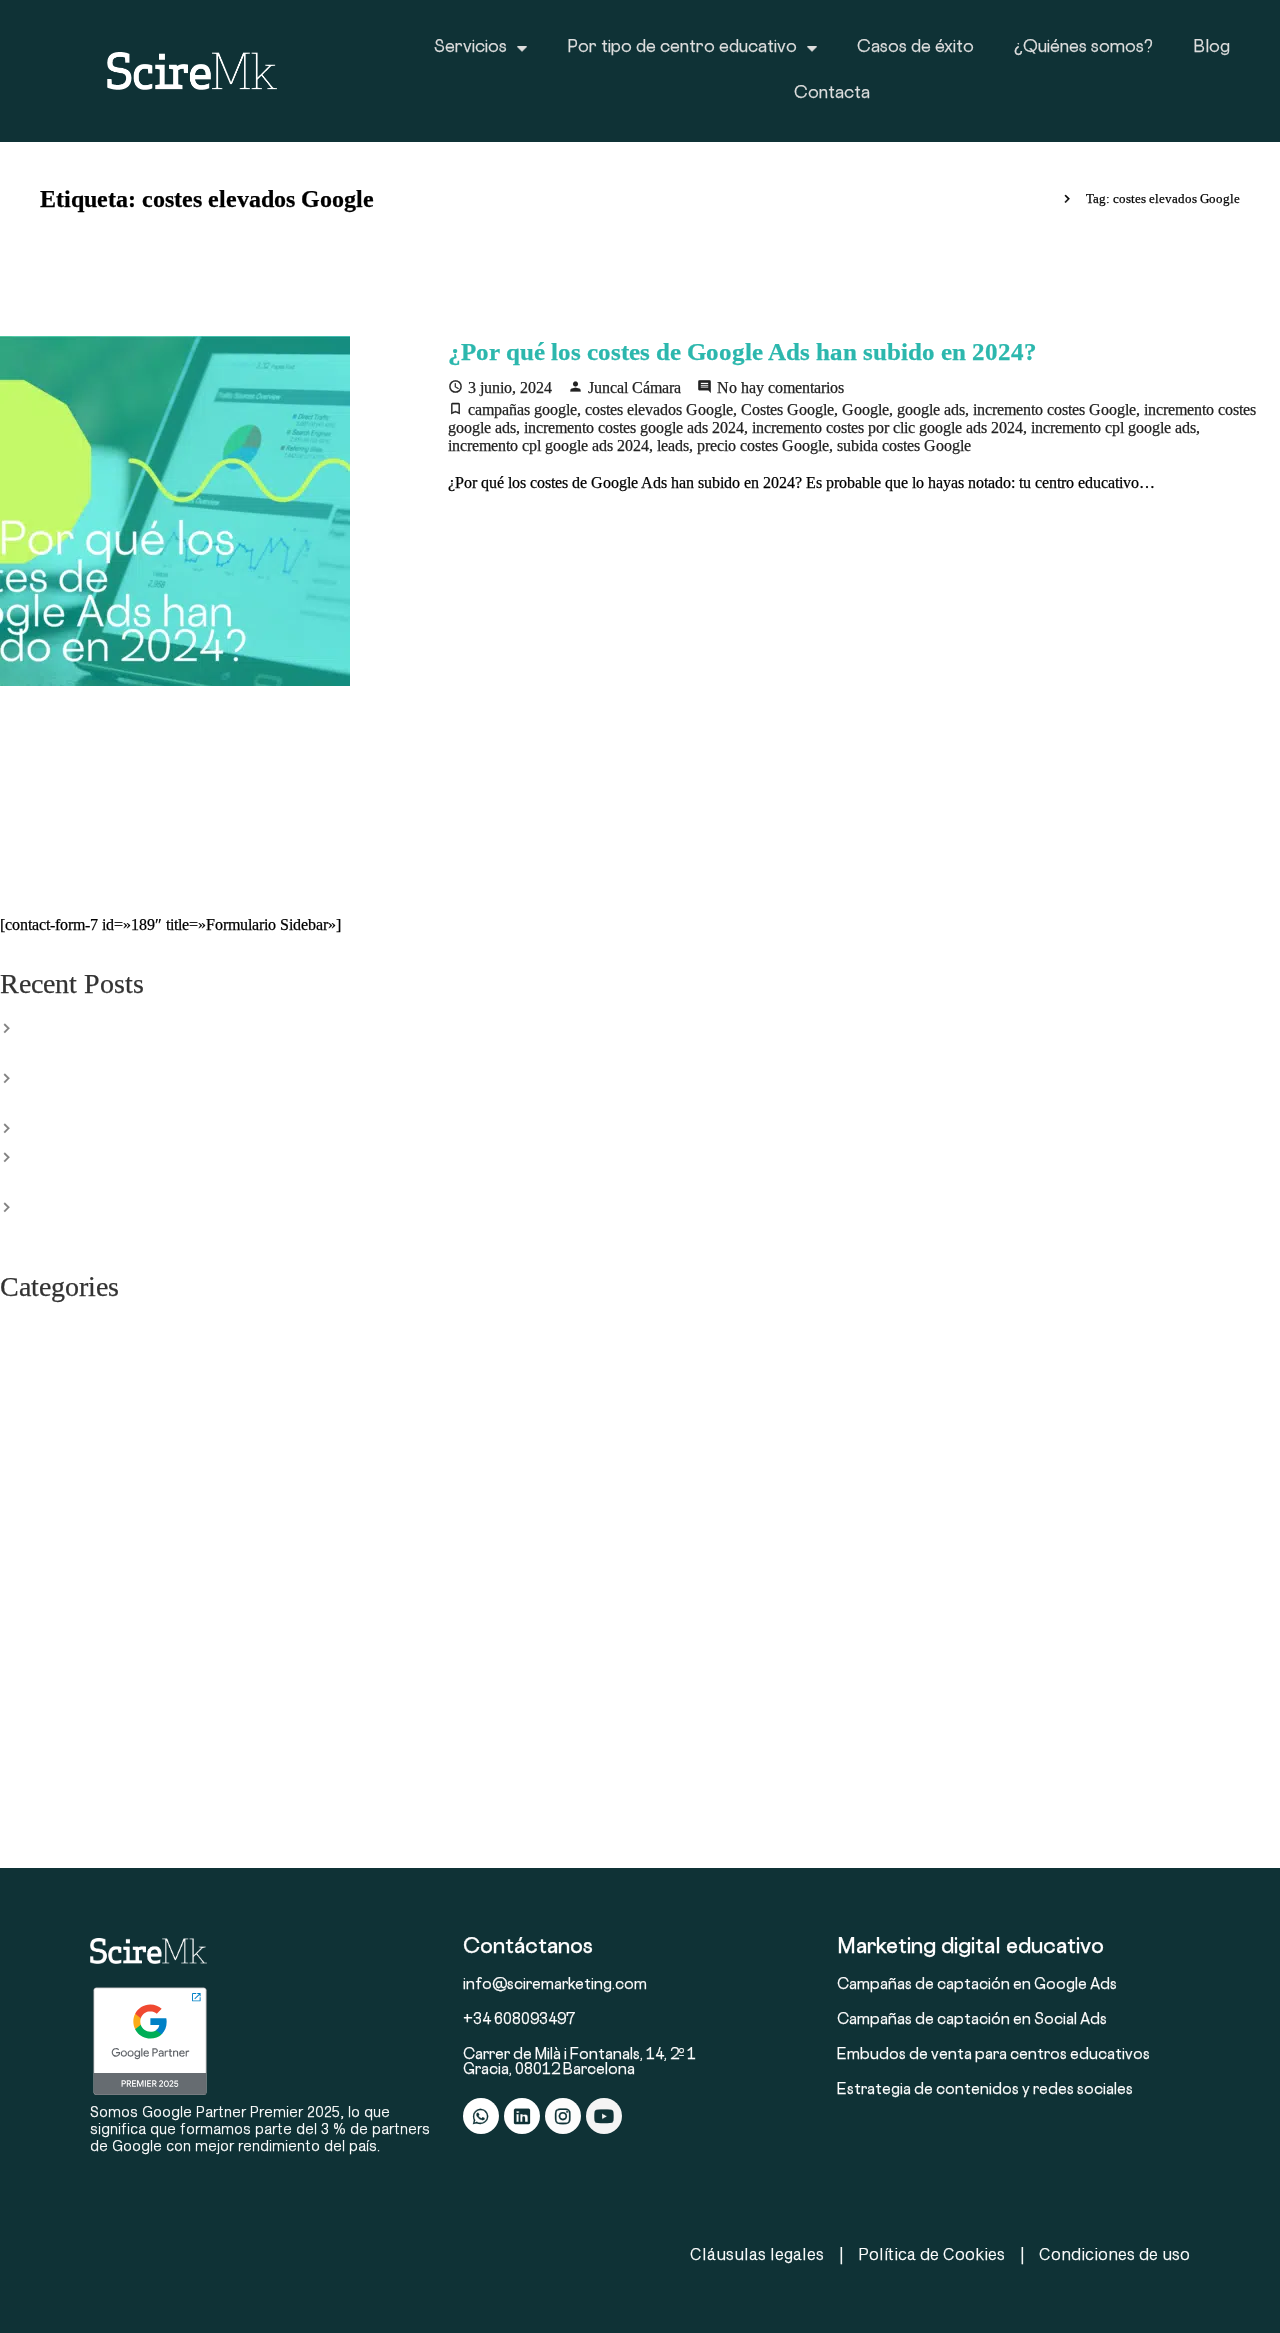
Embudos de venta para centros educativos (993, 2055)
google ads (931, 409)
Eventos (25, 1441)
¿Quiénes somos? (1083, 48)
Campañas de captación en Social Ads (972, 2020)
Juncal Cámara (634, 387)
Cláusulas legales (757, 2253)
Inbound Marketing (60, 1525)
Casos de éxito (915, 48)
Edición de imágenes (65, 1329)
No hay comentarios (780, 387)
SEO (14, 1665)
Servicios (470, 48)
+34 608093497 (519, 2020)
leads (673, 445)
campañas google (522, 409)
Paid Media (35, 1609)
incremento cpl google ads (1113, 427)
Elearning (30, 1357)
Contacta (832, 94)
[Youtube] (604, 2116)
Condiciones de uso (1114, 2253)
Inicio (1032, 198)
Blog (1211, 48)
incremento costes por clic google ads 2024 (887, 427)
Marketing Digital (55, 1553)
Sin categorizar (46, 1693)
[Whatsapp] (481, 2116)
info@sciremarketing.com (555, 1985)
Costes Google (787, 409)
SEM (15, 1637)
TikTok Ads (36, 1777)
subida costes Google (904, 445)
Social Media (40, 1749)
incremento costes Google (1054, 409)
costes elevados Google (659, 409)
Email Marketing (52, 1385)
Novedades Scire (52, 1581)
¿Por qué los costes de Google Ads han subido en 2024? (742, 351)
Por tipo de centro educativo (682, 48)
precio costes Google (763, 445)
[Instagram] (563, 2116)
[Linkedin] (522, 2116)
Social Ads (33, 1721)
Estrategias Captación (67, 1413)
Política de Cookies (931, 2253)
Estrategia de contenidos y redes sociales (985, 2090)
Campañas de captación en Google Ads (977, 1985)
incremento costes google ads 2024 (634, 427)
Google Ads (37, 1497)
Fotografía (32, 1469)
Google (865, 409)
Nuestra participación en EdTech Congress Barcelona (185, 1126)
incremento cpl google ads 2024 (548, 445)
